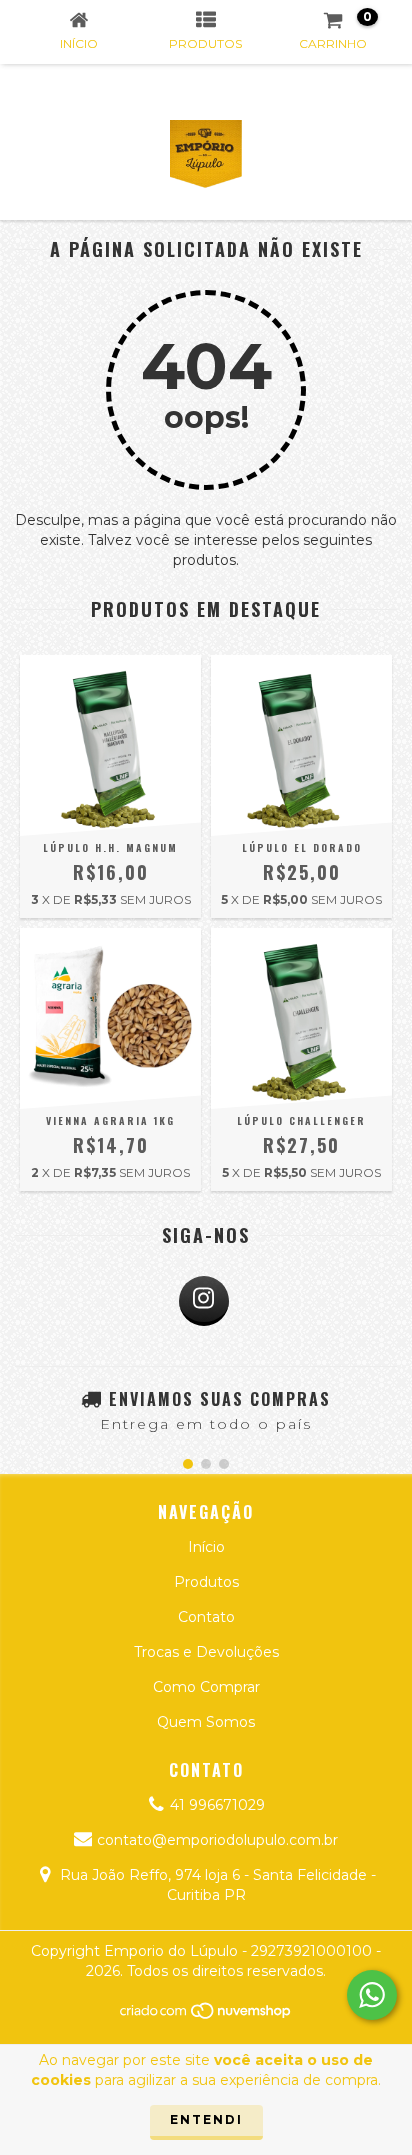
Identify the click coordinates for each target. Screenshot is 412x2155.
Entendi (206, 2119)
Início (206, 1547)
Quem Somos (206, 1722)
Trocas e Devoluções (206, 1652)
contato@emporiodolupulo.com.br (217, 1840)
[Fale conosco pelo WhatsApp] (372, 1995)
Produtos (206, 1582)
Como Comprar (206, 1687)
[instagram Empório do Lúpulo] (204, 1301)
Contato (206, 1617)
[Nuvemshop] (206, 2015)
